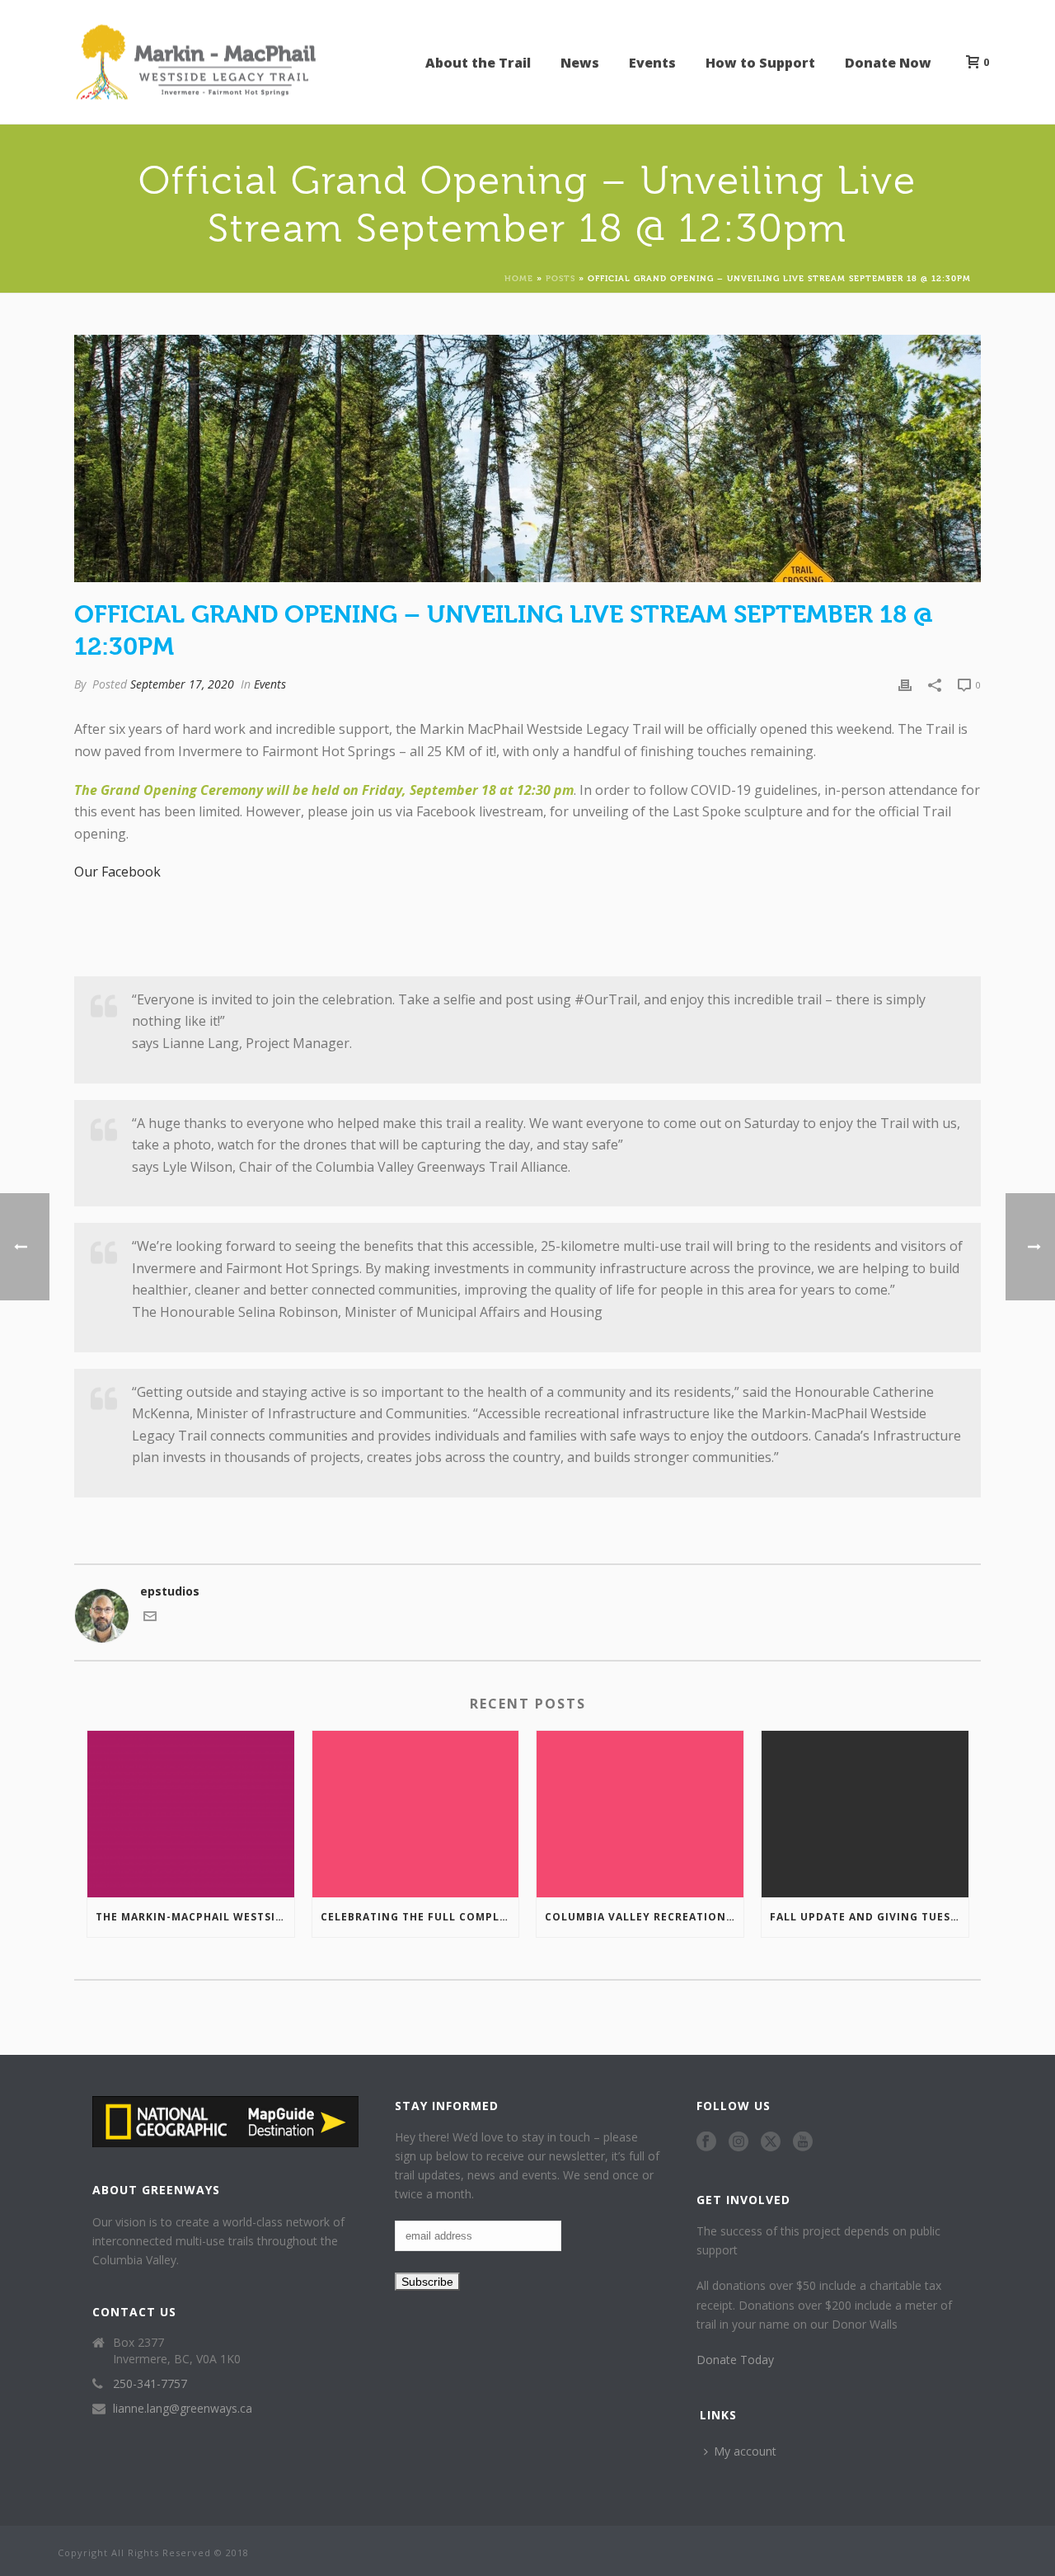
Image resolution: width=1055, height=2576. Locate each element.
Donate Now (888, 63)
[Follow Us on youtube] (803, 2142)
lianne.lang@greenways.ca (183, 2409)
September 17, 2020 (182, 684)
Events (652, 63)
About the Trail (478, 63)
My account (745, 2451)
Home (519, 277)
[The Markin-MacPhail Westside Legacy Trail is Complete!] (191, 1814)
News (580, 63)
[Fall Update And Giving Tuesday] (865, 1814)
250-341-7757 (150, 2384)
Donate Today (735, 2360)
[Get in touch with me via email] (150, 1618)
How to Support (760, 63)
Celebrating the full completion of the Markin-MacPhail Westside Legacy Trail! (420, 1917)
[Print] (905, 684)
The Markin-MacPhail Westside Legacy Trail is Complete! (195, 1917)
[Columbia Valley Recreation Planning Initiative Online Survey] (640, 1814)
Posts (560, 277)
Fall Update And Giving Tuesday (869, 1917)
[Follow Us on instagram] (738, 2142)
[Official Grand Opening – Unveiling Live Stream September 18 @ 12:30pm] (527, 458)
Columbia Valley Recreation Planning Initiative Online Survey (644, 1917)
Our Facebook (117, 872)
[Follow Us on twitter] (771, 2142)
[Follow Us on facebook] (706, 2142)
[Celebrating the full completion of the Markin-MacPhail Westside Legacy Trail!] (416, 1814)
